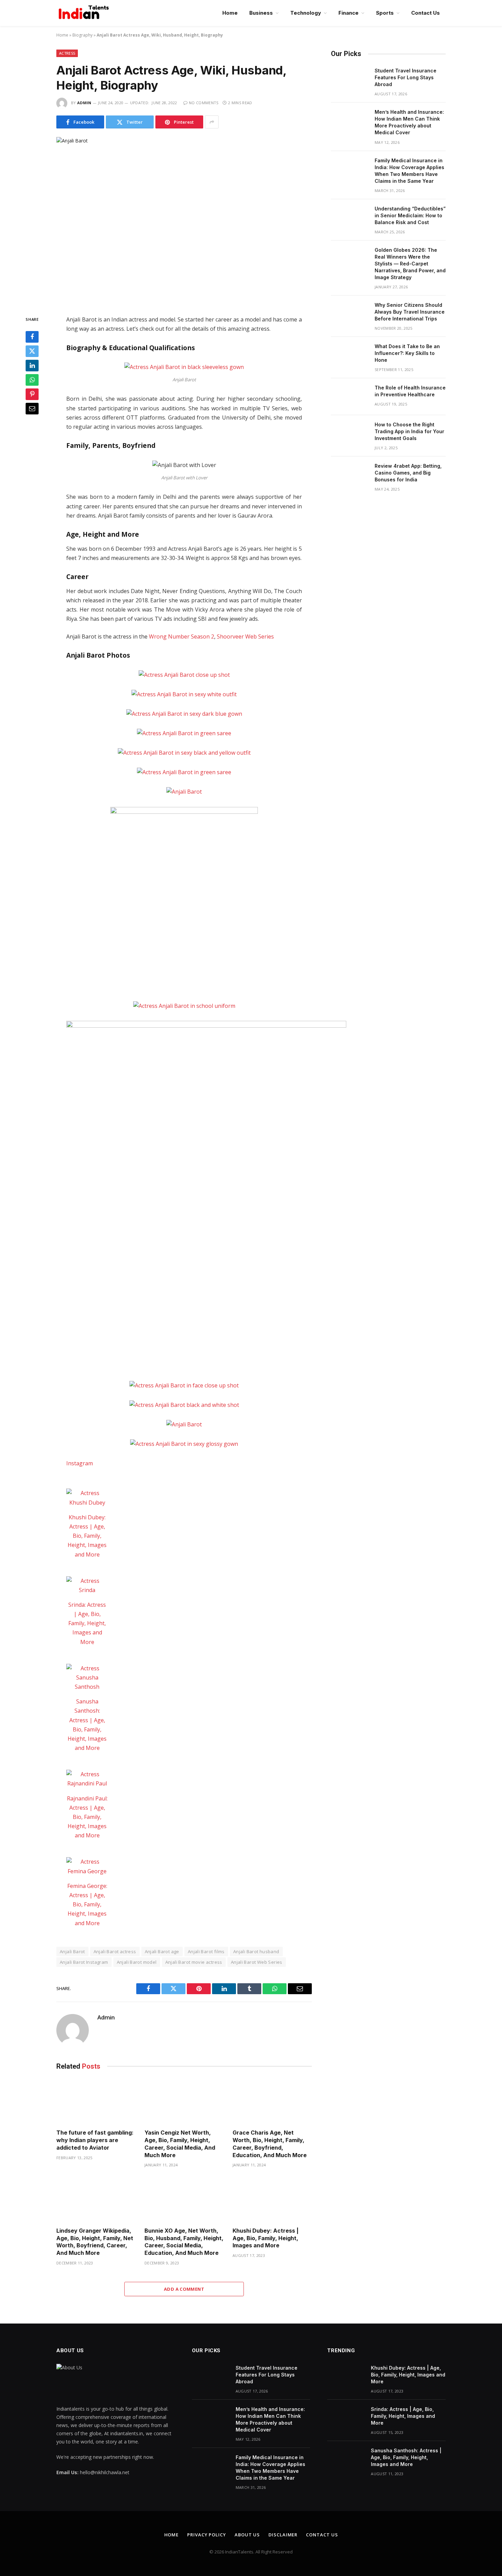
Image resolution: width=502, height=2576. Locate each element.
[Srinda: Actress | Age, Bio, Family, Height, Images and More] (87, 1586)
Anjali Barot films (206, 1951)
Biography (82, 35)
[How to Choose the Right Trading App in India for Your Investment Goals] (350, 434)
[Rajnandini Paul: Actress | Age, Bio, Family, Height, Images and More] (87, 1779)
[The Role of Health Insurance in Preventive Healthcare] (350, 397)
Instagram (80, 1463)
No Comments (204, 103)
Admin (84, 103)
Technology (306, 13)
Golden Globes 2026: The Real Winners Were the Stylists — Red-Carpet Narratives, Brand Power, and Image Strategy (410, 264)
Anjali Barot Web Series (257, 1962)
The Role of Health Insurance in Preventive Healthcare (410, 391)
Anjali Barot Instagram (84, 1962)
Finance (348, 13)
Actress (67, 53)
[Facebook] (32, 337)
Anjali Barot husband (256, 1951)
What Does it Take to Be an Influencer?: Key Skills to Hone (407, 353)
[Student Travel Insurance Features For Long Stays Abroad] (350, 80)
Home (230, 13)
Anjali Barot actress (115, 1951)
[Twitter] (32, 351)
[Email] (32, 409)
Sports (385, 13)
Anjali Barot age (162, 1951)
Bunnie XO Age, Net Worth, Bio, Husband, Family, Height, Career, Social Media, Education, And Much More (184, 2242)
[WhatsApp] (32, 380)
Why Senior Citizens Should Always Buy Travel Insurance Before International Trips (410, 312)
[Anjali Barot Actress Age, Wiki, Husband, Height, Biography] (184, 221)
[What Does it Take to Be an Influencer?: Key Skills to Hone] (350, 355)
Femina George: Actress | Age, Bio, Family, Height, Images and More (87, 1904)
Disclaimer (283, 2535)
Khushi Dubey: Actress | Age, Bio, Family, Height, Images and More (87, 1536)
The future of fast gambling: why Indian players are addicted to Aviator (95, 2140)
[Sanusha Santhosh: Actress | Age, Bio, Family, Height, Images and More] (87, 1678)
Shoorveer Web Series (245, 636)
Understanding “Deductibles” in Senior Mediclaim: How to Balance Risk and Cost (410, 215)
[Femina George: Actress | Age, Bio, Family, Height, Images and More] (87, 1866)
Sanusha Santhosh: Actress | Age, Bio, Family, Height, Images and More (406, 2457)
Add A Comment (184, 2289)
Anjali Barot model (137, 1962)
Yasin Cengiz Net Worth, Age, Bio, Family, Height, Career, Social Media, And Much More (180, 2144)
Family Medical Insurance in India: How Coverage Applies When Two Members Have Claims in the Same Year (409, 171)
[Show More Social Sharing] (212, 122)
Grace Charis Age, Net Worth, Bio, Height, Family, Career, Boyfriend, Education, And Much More (270, 2144)
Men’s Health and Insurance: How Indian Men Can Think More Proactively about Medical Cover (409, 122)
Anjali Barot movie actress (194, 1962)
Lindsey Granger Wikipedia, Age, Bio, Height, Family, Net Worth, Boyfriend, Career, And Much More (95, 2242)
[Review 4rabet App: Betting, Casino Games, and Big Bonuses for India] (350, 475)
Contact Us (426, 13)
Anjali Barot (72, 1951)
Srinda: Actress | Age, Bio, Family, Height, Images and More (87, 1623)
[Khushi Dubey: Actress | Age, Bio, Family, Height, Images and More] (87, 1498)
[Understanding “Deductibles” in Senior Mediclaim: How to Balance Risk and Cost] (350, 218)
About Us (247, 2535)
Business (261, 13)
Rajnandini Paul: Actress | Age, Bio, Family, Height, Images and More (87, 1817)
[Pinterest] (32, 394)
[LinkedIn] (32, 366)
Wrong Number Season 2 (182, 636)
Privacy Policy (207, 2535)
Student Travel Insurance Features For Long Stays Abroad (406, 77)
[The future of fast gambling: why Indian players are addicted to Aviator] (96, 2102)
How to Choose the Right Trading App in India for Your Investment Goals (409, 431)
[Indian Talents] (85, 13)
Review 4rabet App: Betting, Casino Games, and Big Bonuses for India (408, 473)
